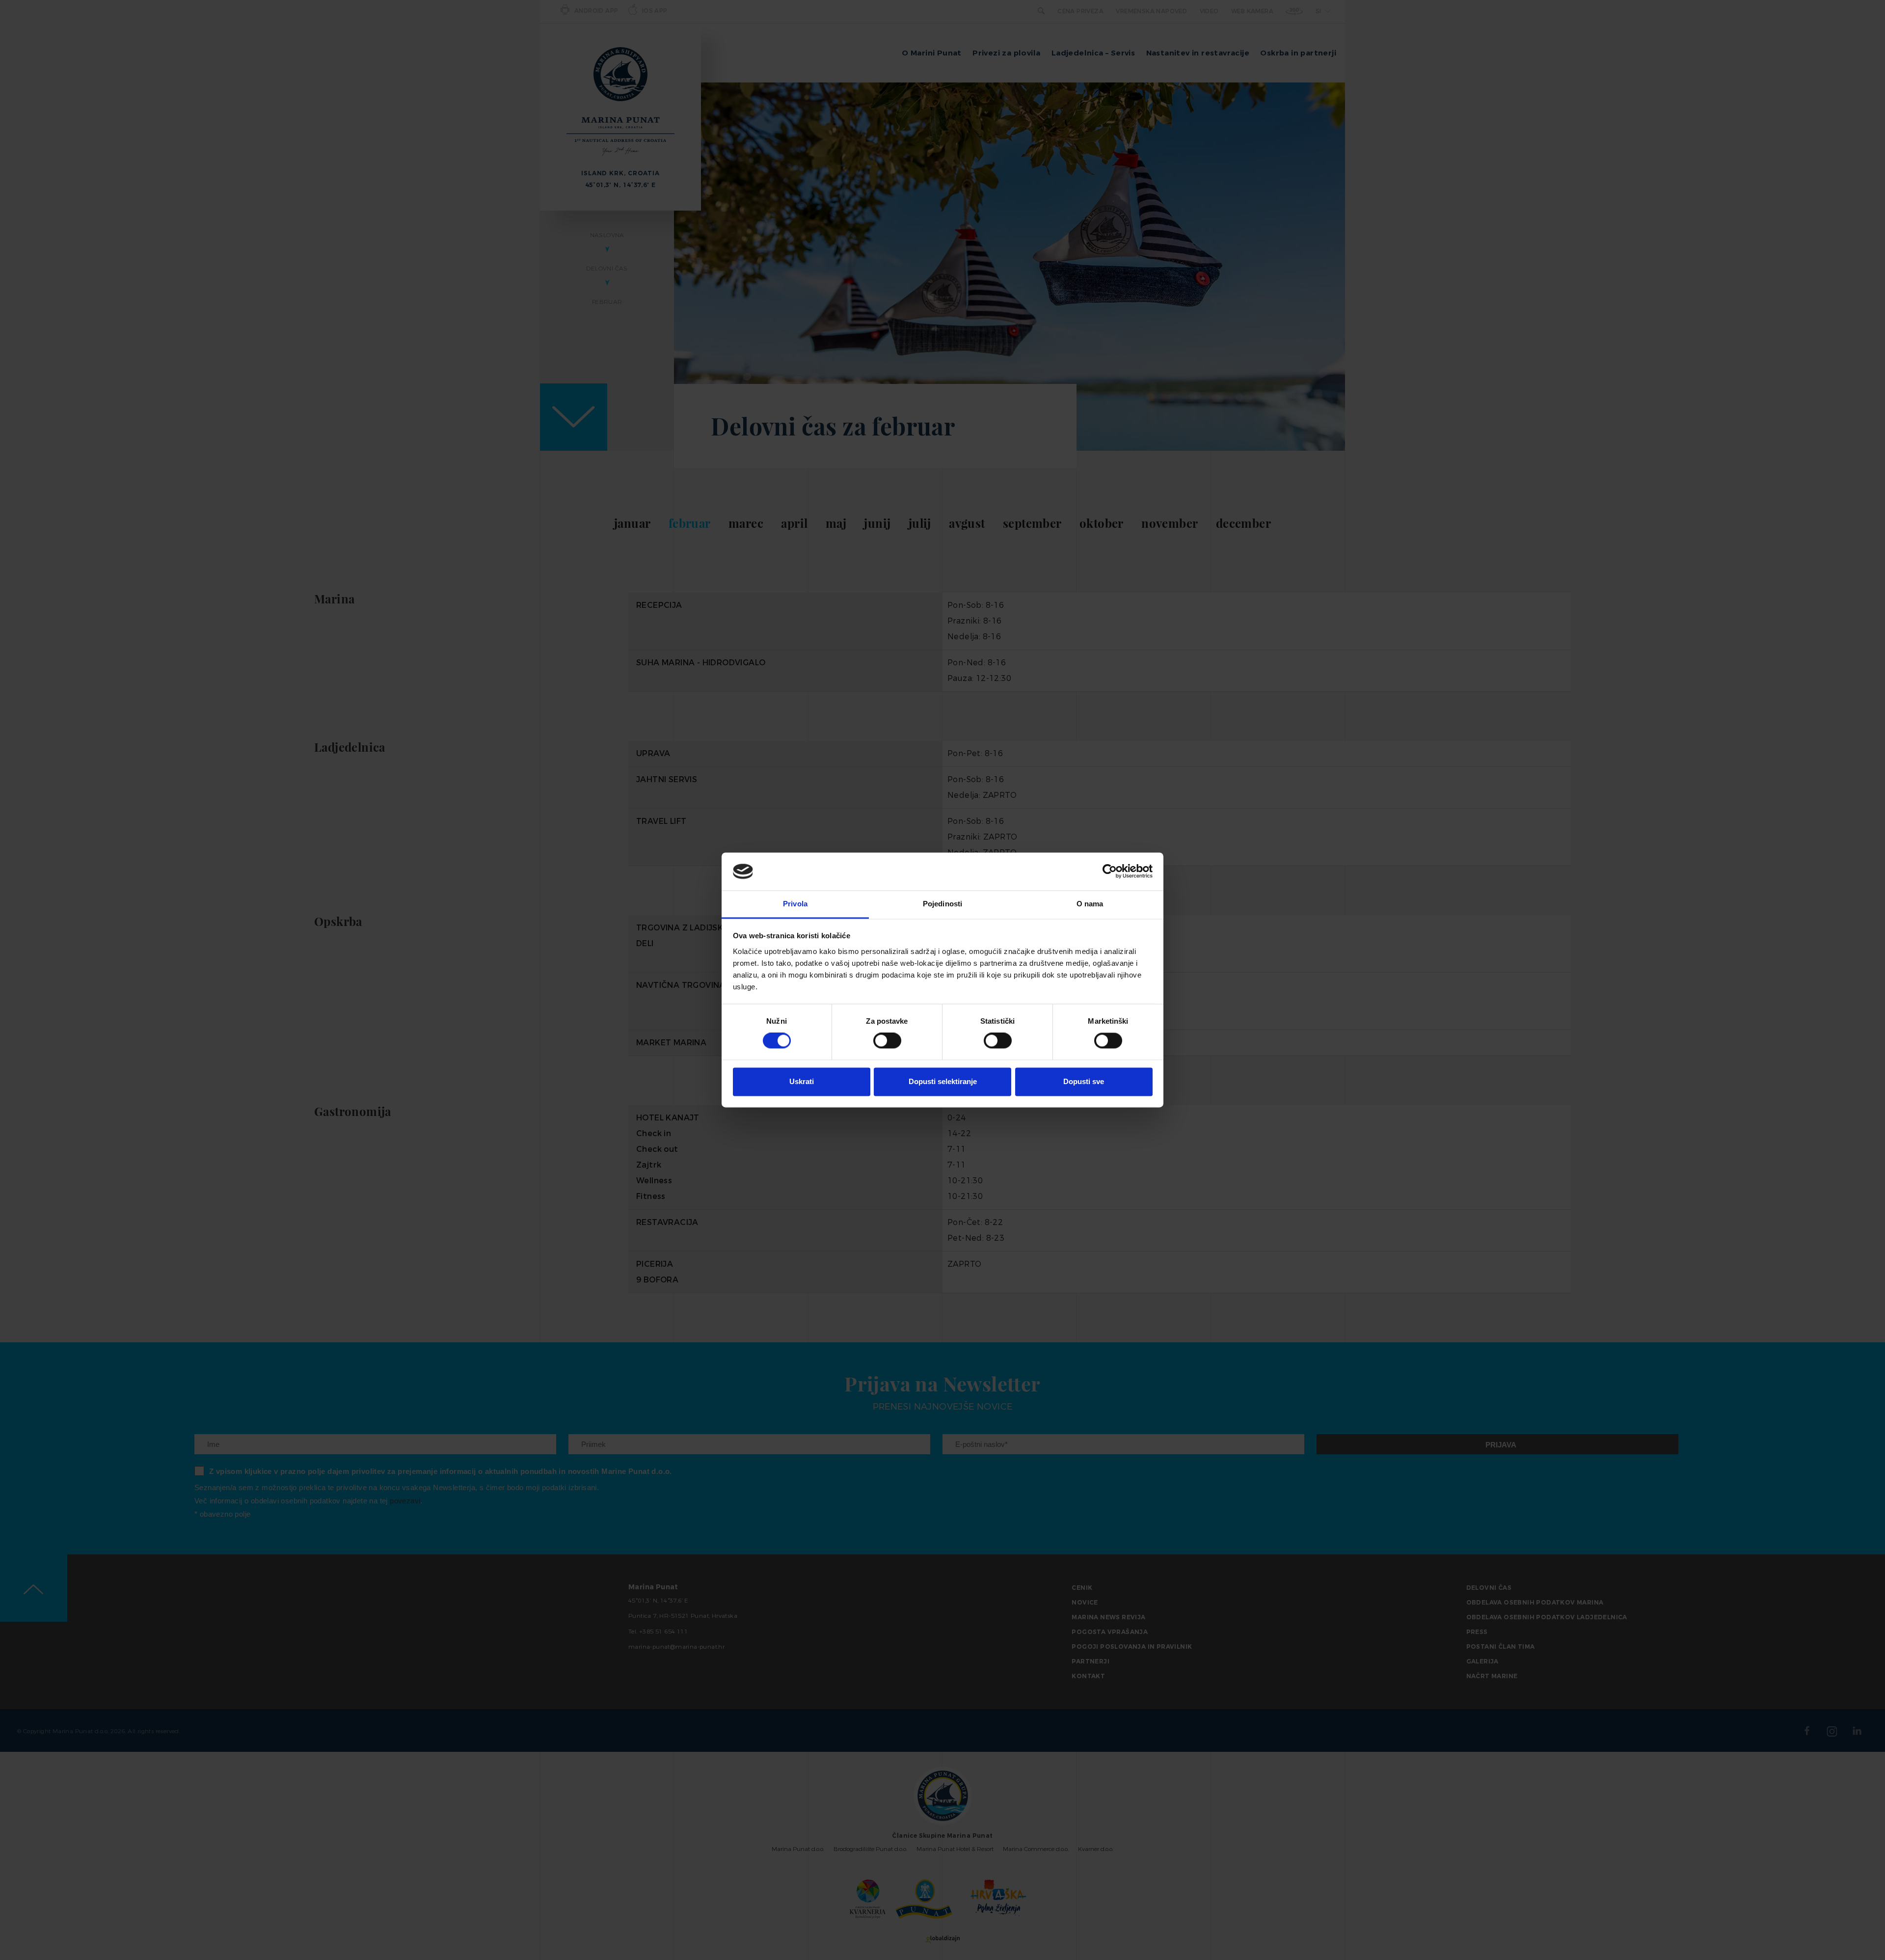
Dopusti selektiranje (943, 1081)
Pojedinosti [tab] (942, 904)
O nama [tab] (1090, 904)
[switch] (887, 1041)
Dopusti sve (1084, 1081)
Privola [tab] (795, 904)
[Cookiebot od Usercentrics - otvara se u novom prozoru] (1110, 871)
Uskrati (802, 1081)
